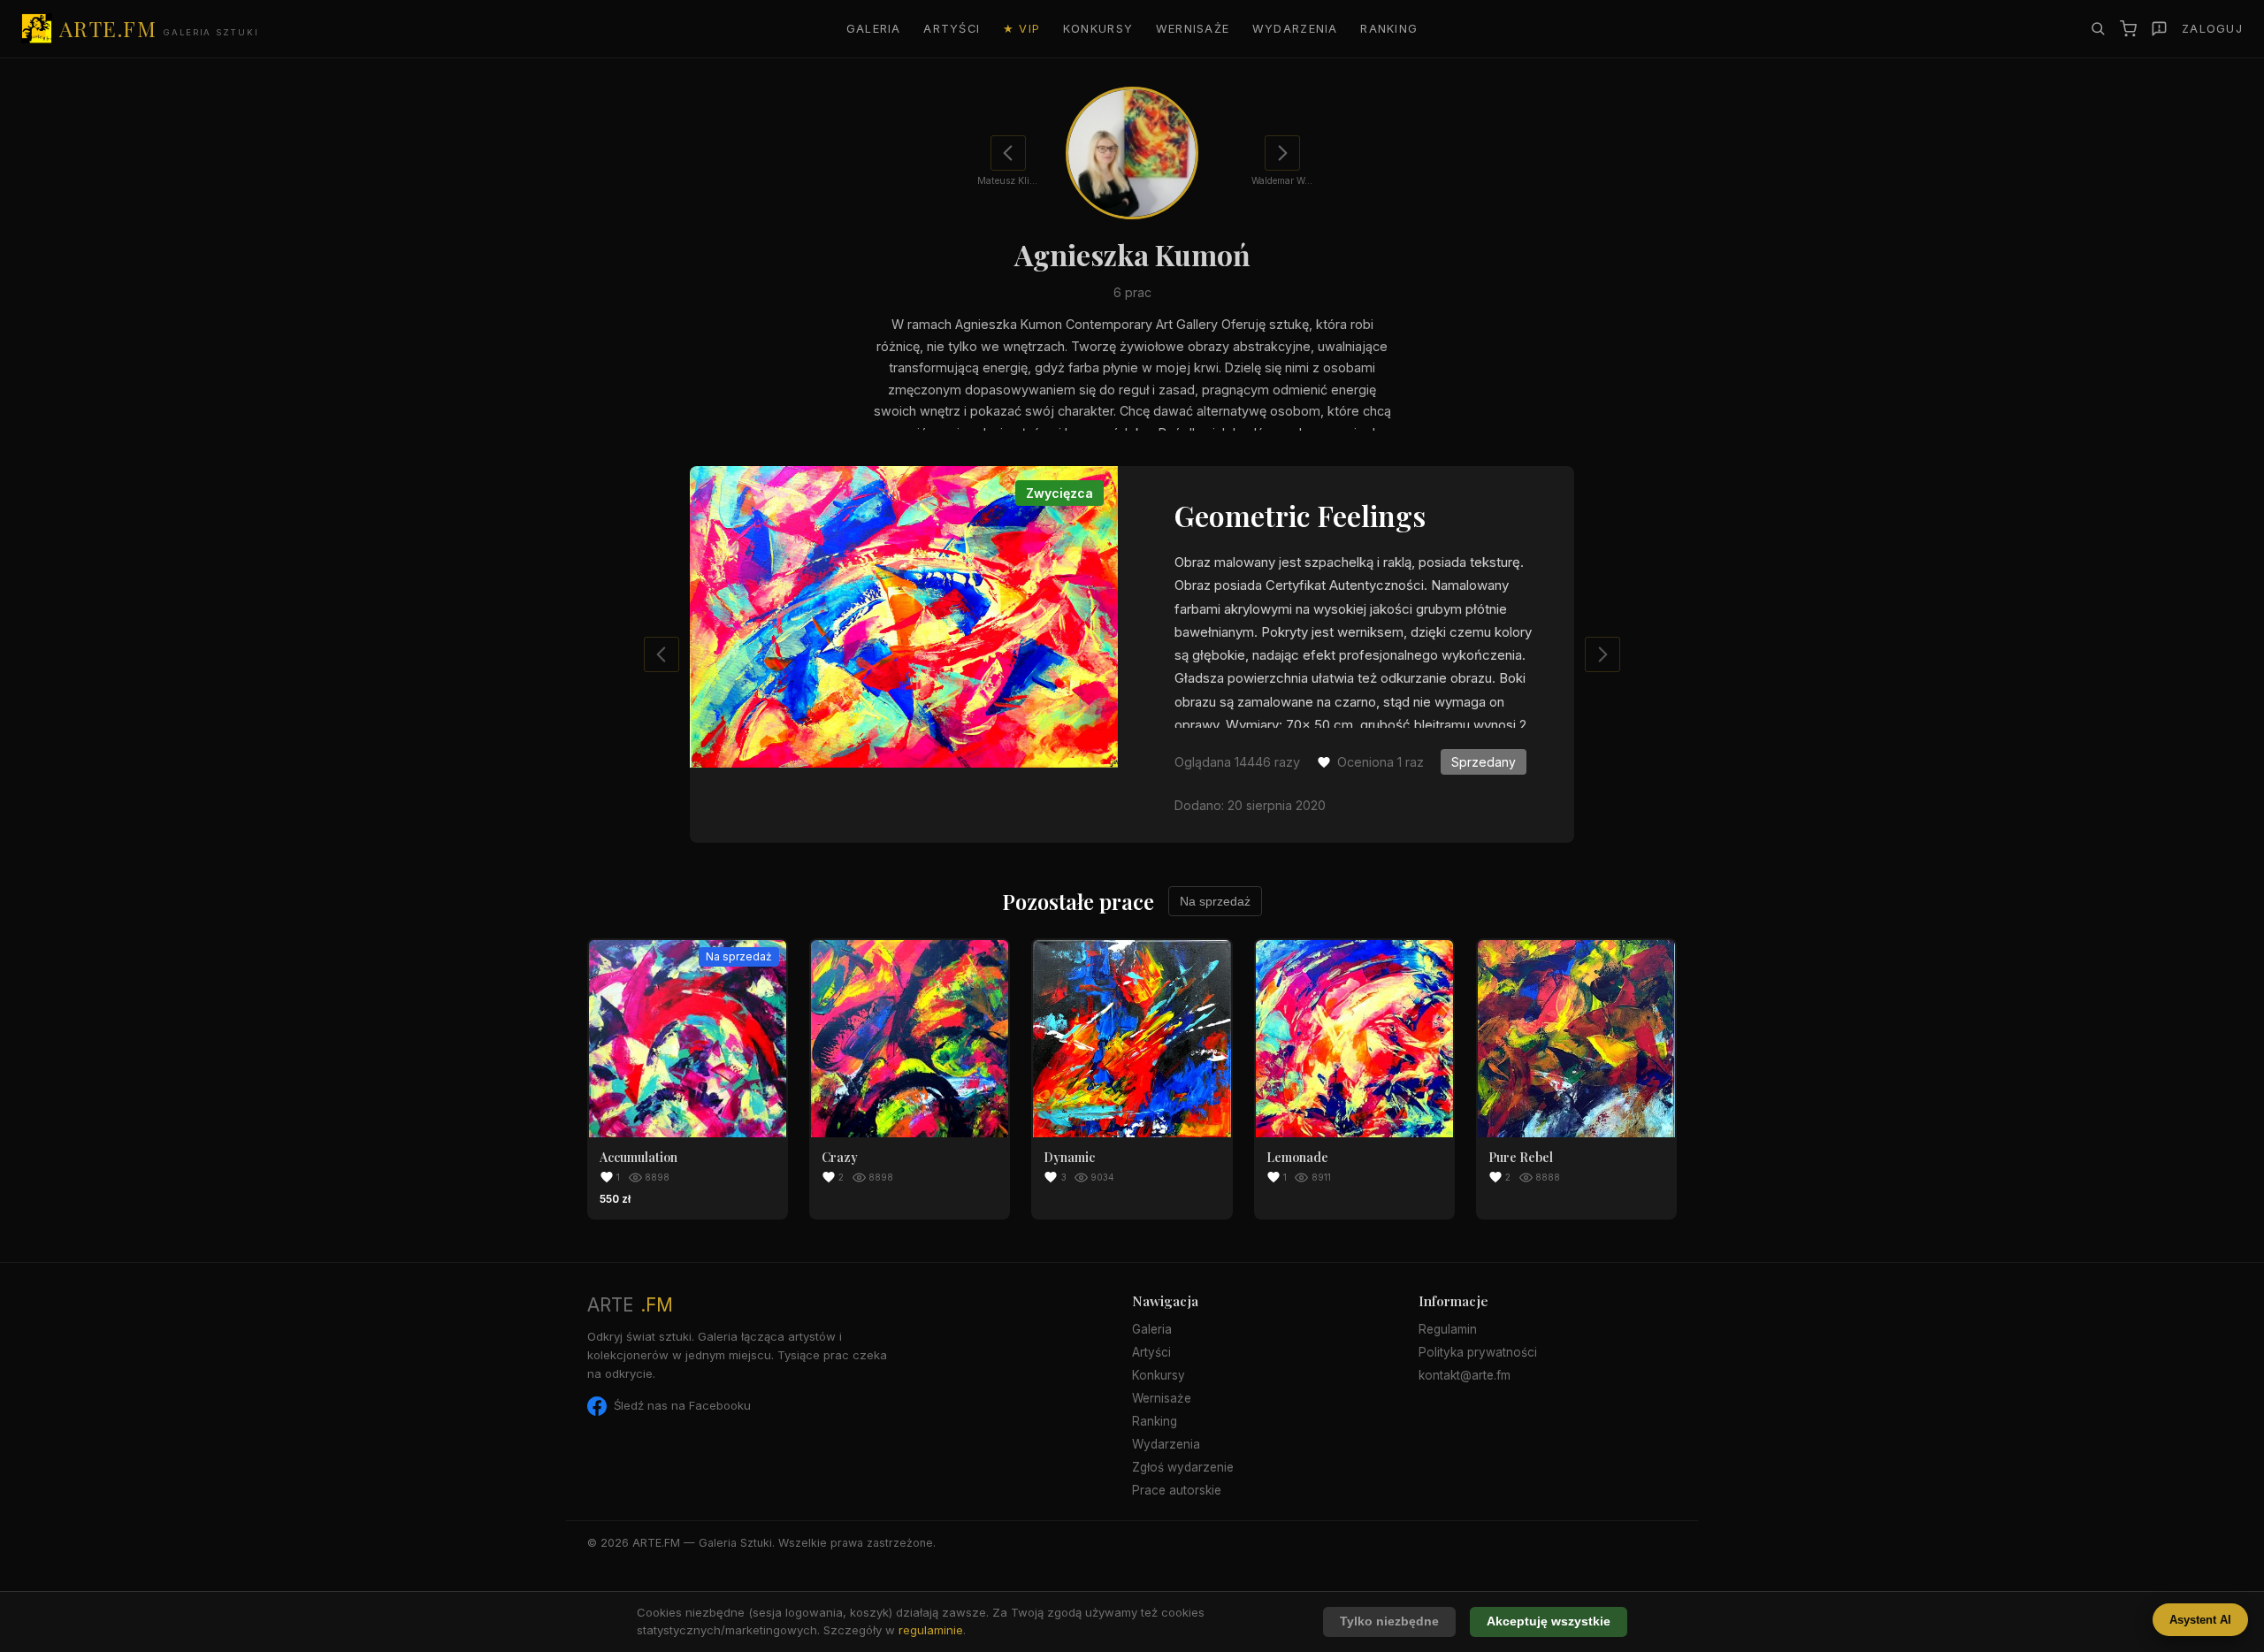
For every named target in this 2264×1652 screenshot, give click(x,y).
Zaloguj (2212, 29)
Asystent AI (2200, 1620)
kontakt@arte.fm (1465, 1375)
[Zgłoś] (2159, 29)
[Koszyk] (2128, 29)
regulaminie (931, 1630)
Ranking (1389, 29)
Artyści (952, 29)
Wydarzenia (1295, 29)
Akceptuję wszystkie (1549, 1621)
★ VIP (1021, 29)
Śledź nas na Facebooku (682, 1405)
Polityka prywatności (1478, 1352)
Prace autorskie (1177, 1490)
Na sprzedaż (1215, 901)
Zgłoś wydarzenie (1183, 1467)
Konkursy (1098, 29)
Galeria (874, 29)
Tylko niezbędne (1389, 1621)
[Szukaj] (2098, 28)
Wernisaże (1193, 29)
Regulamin (1448, 1329)
